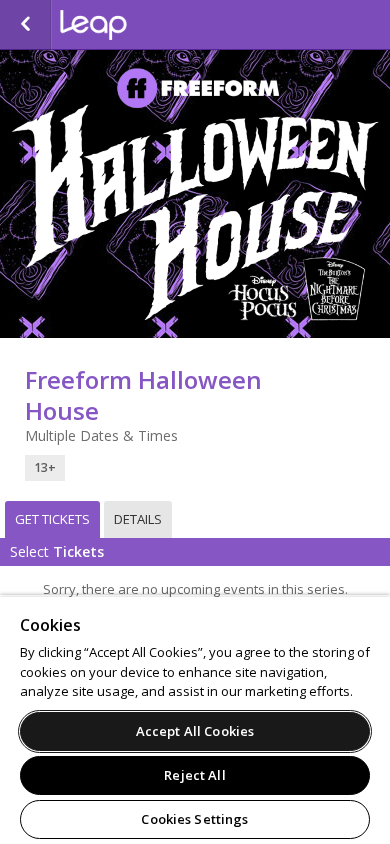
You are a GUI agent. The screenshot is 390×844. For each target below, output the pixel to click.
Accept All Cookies (195, 731)
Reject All (194, 775)
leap (160, 25)
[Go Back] (25, 25)
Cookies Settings (194, 819)
